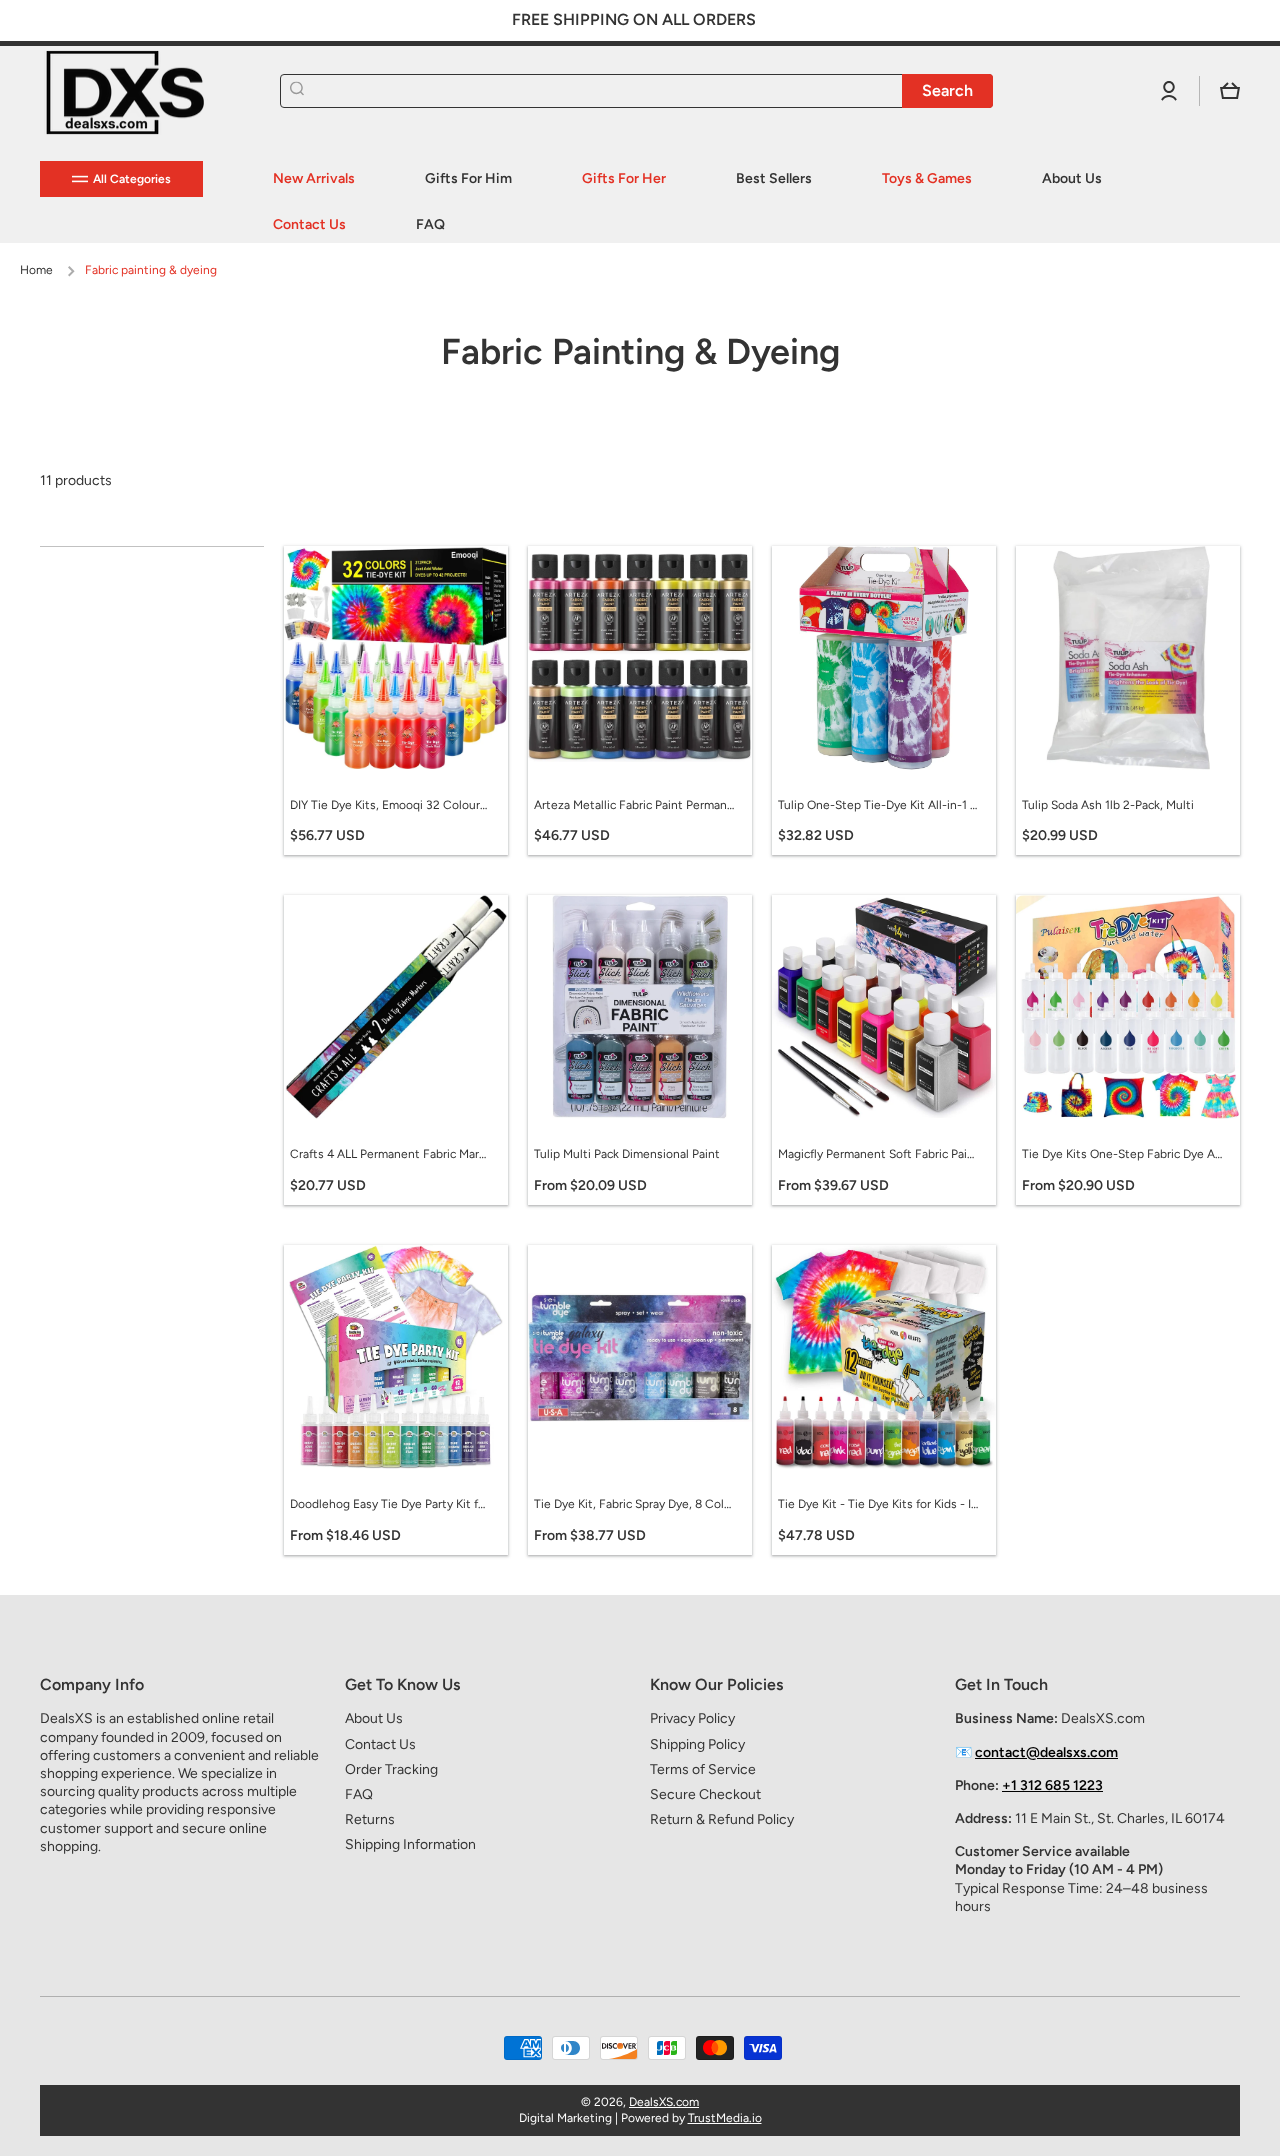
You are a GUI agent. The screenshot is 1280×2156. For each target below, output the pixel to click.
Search (947, 90)
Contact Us (380, 1744)
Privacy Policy (692, 1718)
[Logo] (140, 91)
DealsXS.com (664, 2102)
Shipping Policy (697, 1744)
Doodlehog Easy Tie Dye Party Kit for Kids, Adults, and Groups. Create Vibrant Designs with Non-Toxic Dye (390, 1504)
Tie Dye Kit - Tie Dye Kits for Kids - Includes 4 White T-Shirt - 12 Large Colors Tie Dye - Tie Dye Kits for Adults (878, 1504)
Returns (370, 1819)
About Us (374, 1718)
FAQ (359, 1794)
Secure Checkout (705, 1794)
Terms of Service (703, 1769)
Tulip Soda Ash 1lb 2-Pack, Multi (1108, 805)
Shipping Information (410, 1844)
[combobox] (636, 91)
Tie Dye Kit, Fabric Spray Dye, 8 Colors (634, 1504)
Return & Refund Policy (722, 1819)
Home (36, 270)
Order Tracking (391, 1769)
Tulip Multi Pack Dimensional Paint (627, 1154)
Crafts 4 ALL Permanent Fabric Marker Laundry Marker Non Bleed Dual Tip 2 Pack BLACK (390, 1154)
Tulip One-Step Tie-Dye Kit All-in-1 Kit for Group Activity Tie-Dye (878, 805)
